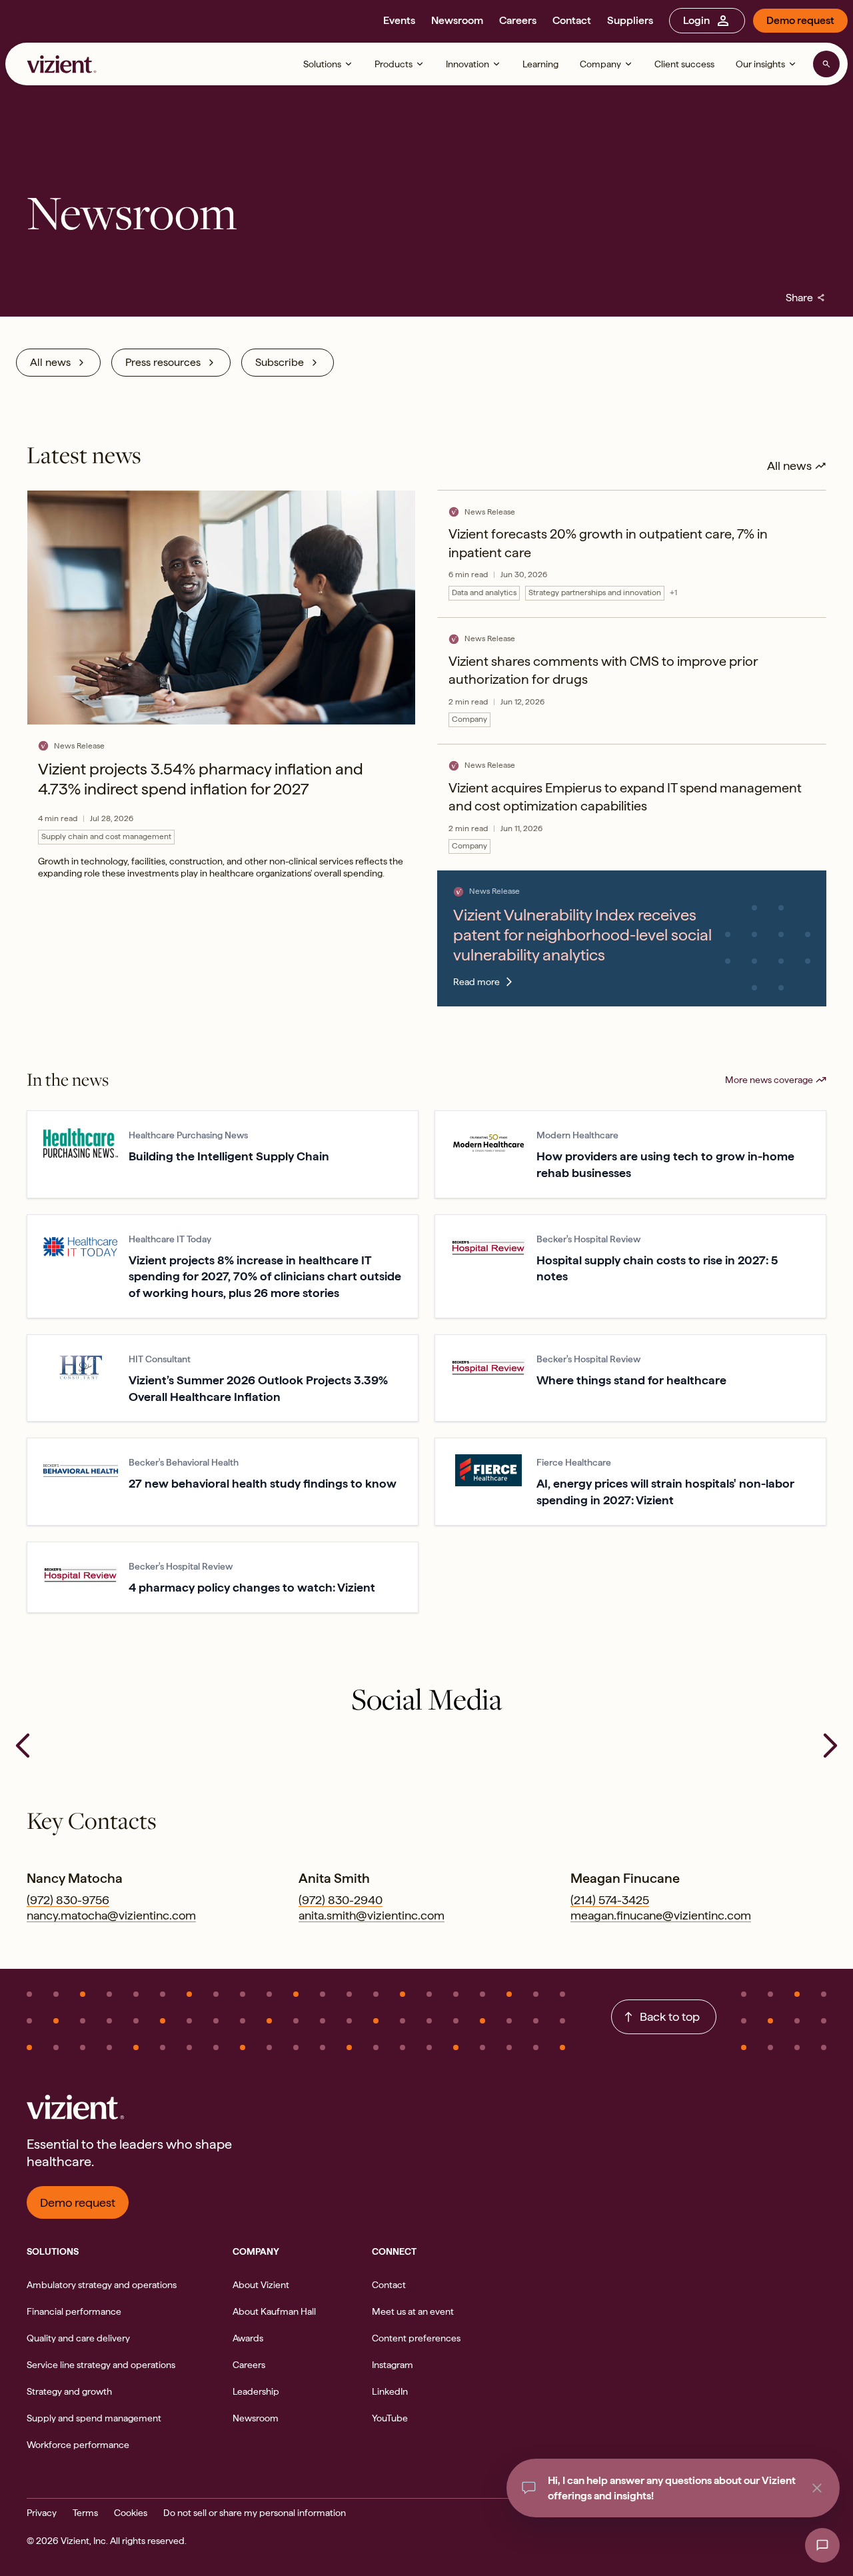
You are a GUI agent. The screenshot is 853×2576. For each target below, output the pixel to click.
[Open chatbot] (822, 2545)
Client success (684, 64)
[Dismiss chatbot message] (817, 2488)
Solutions (322, 64)
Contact (572, 20)
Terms (85, 2513)
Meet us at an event (413, 2311)
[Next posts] (830, 1746)
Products (394, 64)
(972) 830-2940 (341, 1900)
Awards (248, 2338)
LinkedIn (390, 2391)
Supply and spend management (94, 2418)
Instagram (393, 2365)
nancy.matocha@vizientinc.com (111, 1915)
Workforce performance (78, 2445)
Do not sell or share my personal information (255, 2513)
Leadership (256, 2391)
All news (50, 362)
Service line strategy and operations (101, 2365)
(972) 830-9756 (68, 1900)
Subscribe (280, 362)
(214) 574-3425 (610, 1900)
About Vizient (261, 2285)
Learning (540, 64)
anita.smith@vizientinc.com (372, 1915)
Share (806, 298)
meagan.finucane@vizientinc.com (661, 1915)
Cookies (131, 2513)
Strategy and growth (69, 2391)
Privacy (42, 2513)
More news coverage (769, 1080)
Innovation (467, 64)
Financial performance (74, 2311)
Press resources (163, 362)
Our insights (760, 64)
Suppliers (630, 20)
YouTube (390, 2418)
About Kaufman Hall (274, 2311)
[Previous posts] (23, 1746)
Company (600, 64)
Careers (518, 20)
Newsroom (457, 20)
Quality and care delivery (78, 2338)
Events (399, 20)
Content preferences (416, 2338)
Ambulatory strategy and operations (102, 2285)
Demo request (800, 20)
